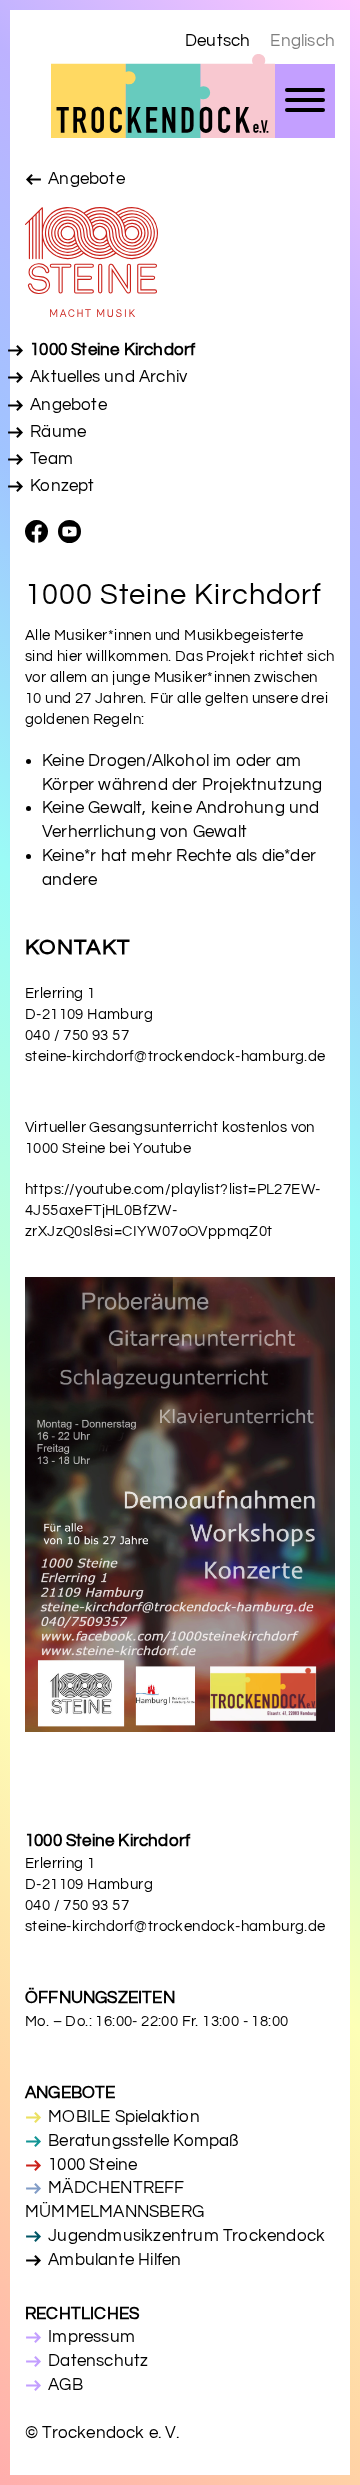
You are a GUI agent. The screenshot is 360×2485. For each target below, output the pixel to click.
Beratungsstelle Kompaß (143, 2141)
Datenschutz (98, 2361)
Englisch (302, 41)
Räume (58, 432)
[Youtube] (74, 535)
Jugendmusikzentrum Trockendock (186, 2236)
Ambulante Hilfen (114, 2260)
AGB (65, 2385)
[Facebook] (41, 535)
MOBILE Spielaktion (124, 2117)
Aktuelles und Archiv (108, 377)
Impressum (91, 2337)
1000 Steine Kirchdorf (112, 350)
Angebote (86, 179)
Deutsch (217, 41)
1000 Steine (92, 2165)
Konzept (62, 486)
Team (51, 459)
